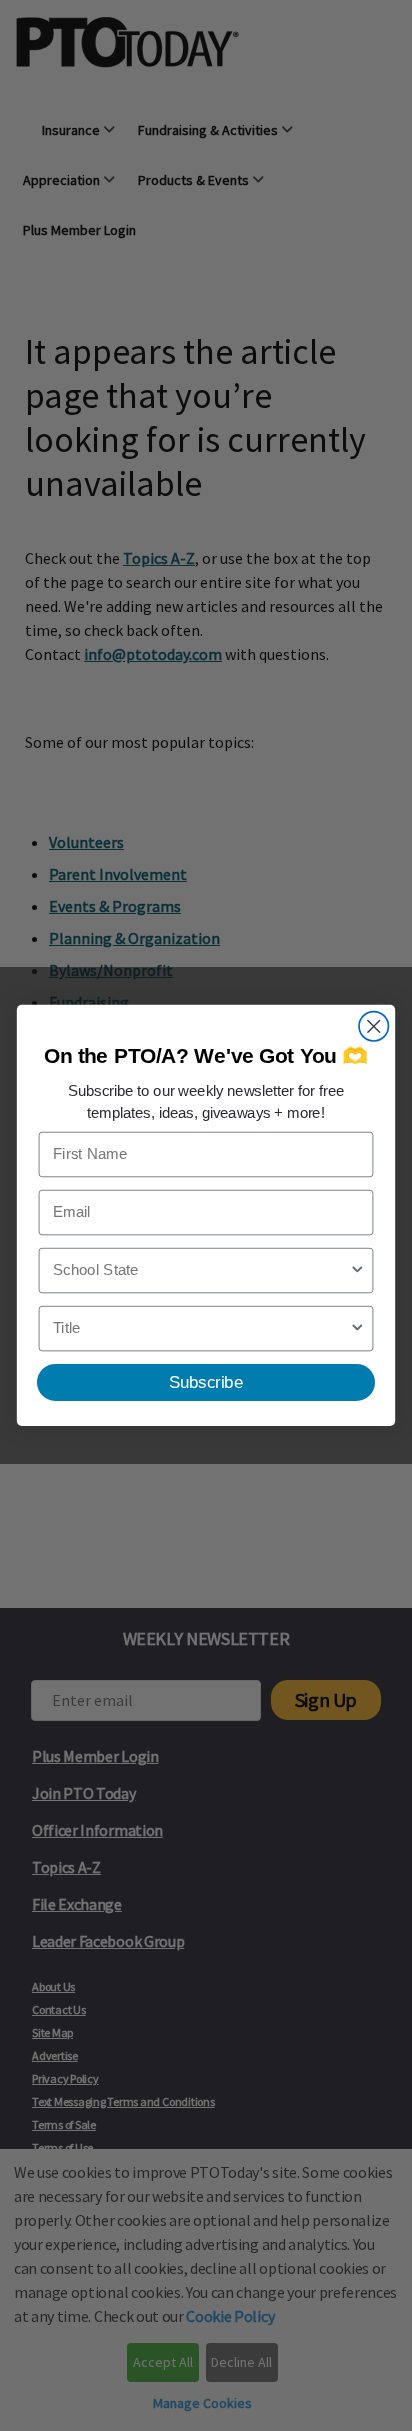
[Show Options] (357, 1271)
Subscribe (206, 1382)
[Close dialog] (373, 1026)
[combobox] (201, 1271)
